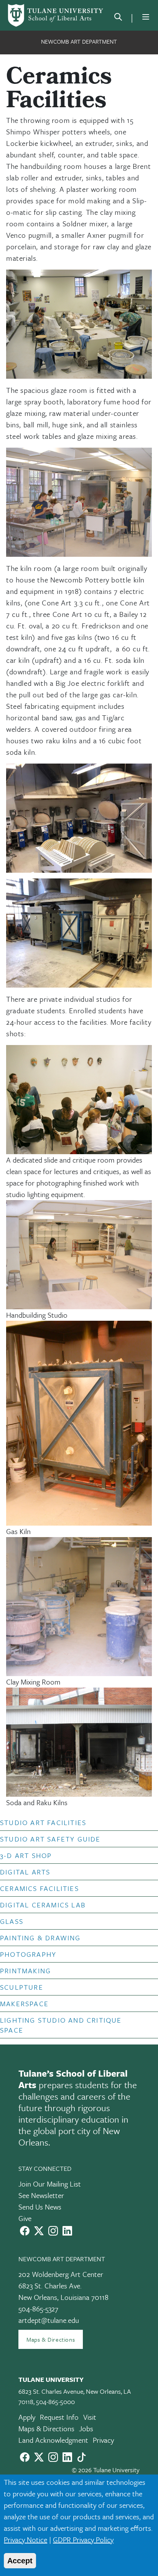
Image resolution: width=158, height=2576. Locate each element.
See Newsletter (41, 2195)
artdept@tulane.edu (49, 2320)
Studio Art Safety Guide (50, 1839)
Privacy (103, 2440)
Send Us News (40, 2207)
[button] (72, 1822)
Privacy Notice (26, 2539)
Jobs (86, 2428)
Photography (28, 1954)
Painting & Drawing (40, 1938)
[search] (118, 18)
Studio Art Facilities (43, 1822)
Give (25, 2218)
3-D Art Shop (26, 1855)
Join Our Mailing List (50, 2184)
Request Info (59, 2417)
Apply (27, 2417)
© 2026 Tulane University (106, 2470)
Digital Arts (25, 1872)
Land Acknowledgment (53, 2440)
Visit (90, 2417)
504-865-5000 (55, 2402)
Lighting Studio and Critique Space (61, 2025)
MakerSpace (24, 2004)
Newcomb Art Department (79, 41)
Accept (20, 2561)
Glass (12, 1921)
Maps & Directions (51, 2339)
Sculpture (22, 1987)
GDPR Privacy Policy (83, 2539)
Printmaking (26, 1971)
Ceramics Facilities (39, 1888)
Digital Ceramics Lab (43, 1905)
